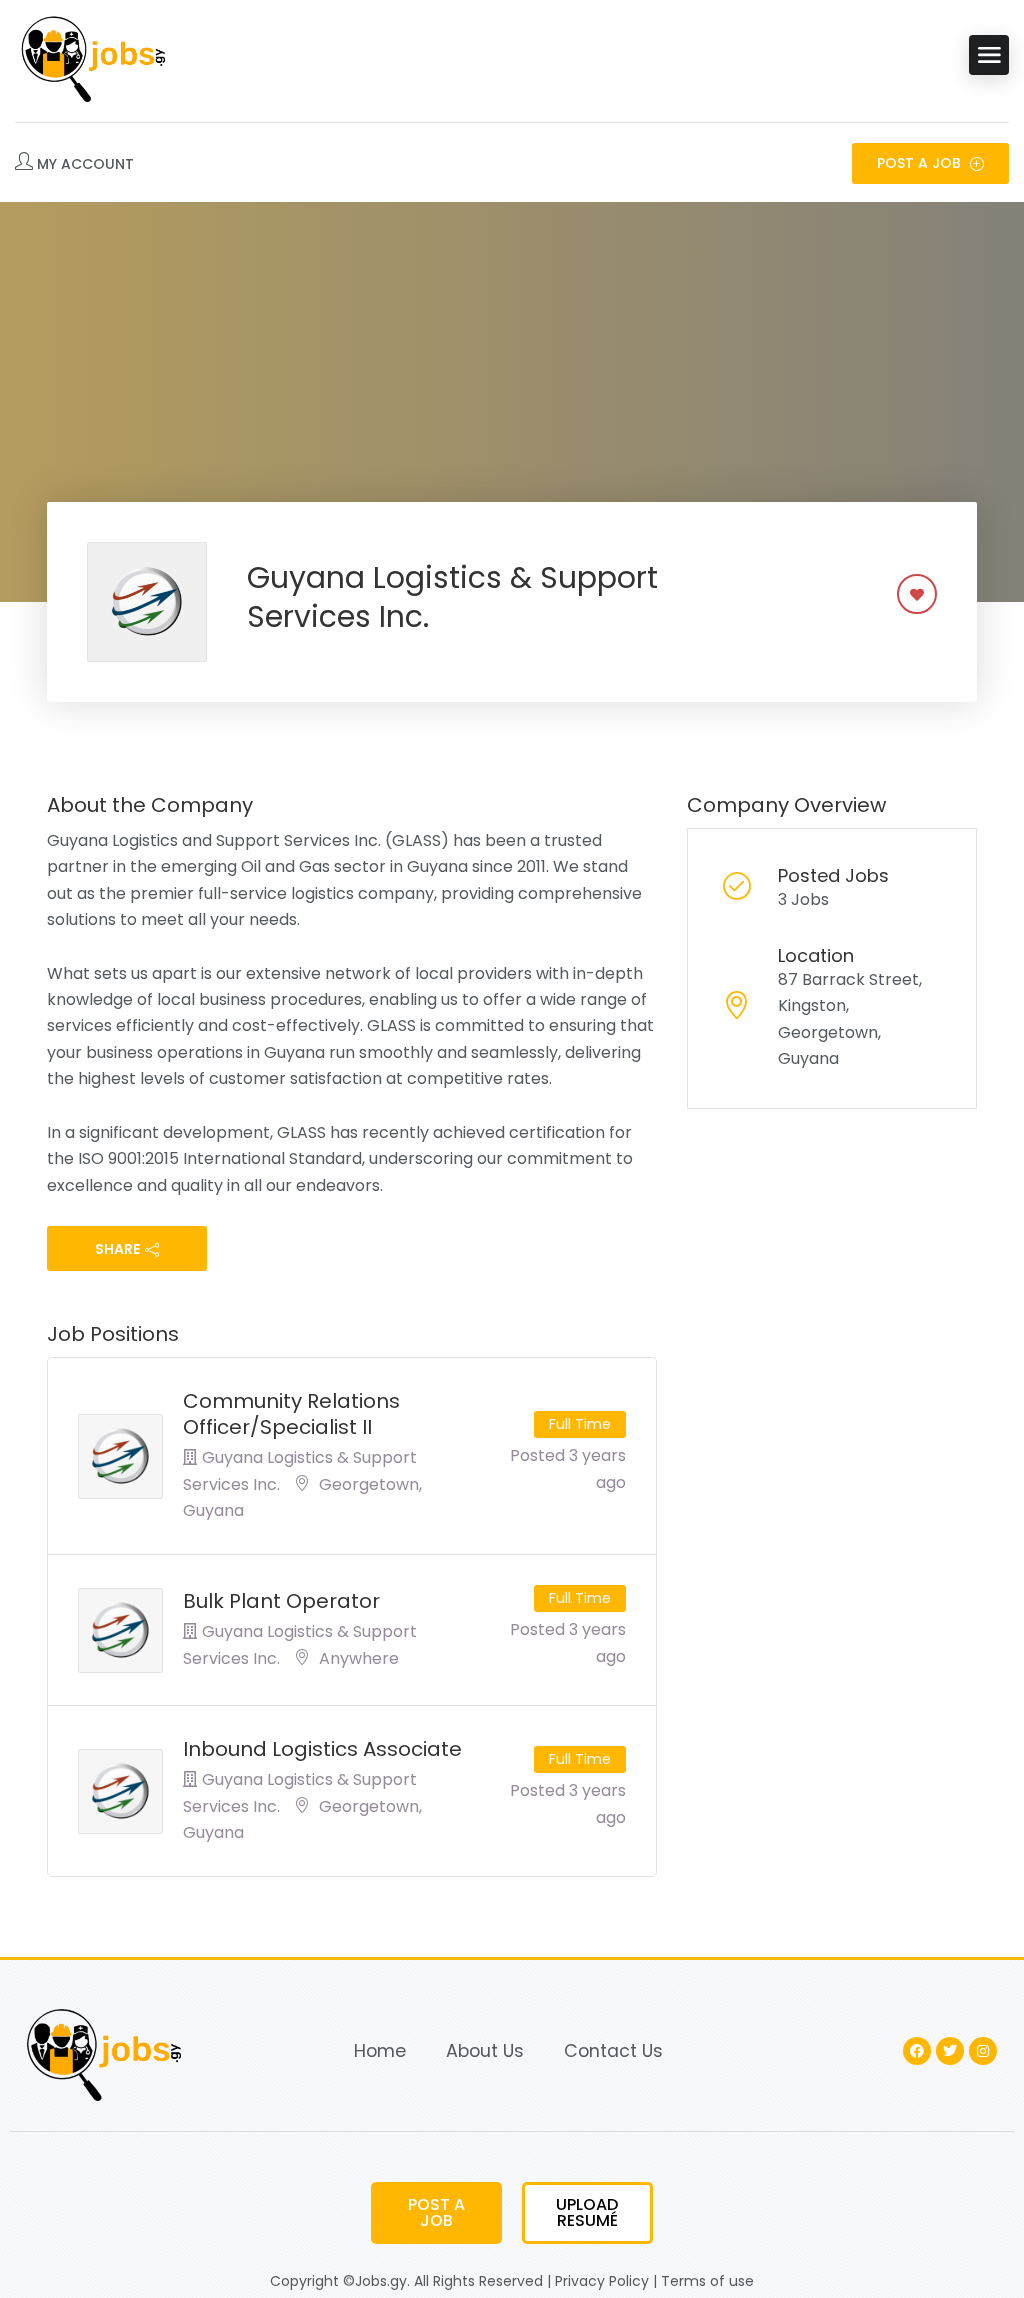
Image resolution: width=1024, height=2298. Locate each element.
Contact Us (613, 2051)
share (117, 1249)
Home (380, 2051)
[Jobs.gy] (90, 55)
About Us (485, 2051)
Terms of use (707, 2281)
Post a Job (921, 163)
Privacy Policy (602, 2281)
